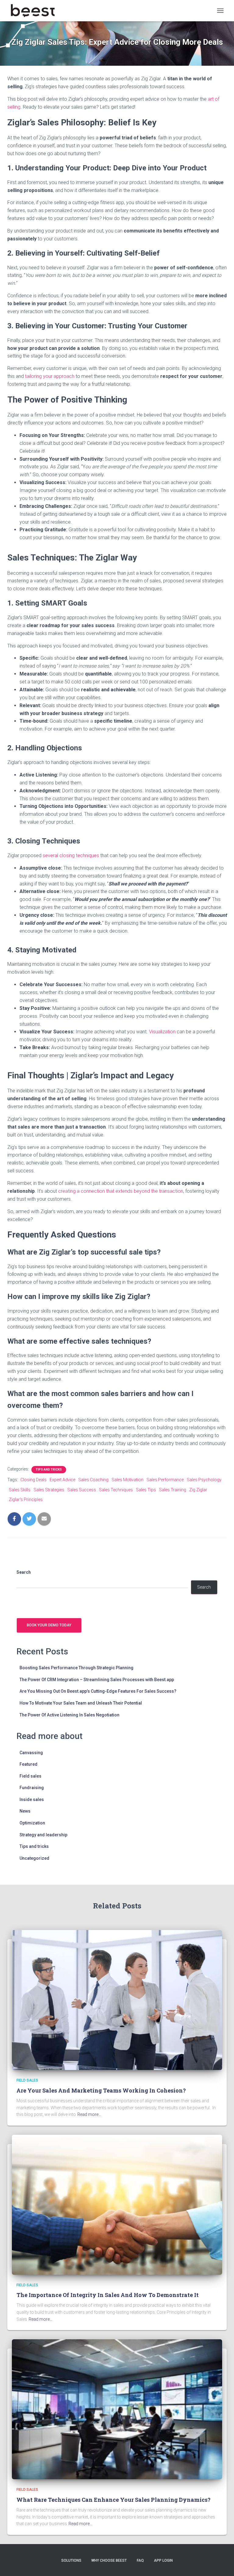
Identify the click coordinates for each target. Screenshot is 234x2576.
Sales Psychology (204, 1480)
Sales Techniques (116, 1490)
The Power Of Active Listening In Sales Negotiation (69, 1715)
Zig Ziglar (198, 1490)
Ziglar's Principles (26, 1499)
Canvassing (31, 1753)
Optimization (32, 1823)
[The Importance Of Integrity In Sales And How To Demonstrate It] (117, 2204)
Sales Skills (20, 1490)
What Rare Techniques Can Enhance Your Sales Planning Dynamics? (113, 2500)
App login (163, 2560)
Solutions (71, 2560)
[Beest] (35, 11)
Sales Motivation (128, 1480)
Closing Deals (34, 1480)
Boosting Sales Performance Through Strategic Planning (76, 1668)
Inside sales (32, 1799)
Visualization (162, 1032)
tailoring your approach (50, 376)
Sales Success (82, 1490)
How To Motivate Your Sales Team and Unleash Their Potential (81, 1703)
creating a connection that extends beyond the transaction (121, 1191)
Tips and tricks (49, 1470)
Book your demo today (49, 1625)
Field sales (30, 1776)
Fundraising (32, 1788)
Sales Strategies (49, 1490)
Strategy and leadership (43, 1835)
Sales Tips (146, 1490)
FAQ (140, 2560)
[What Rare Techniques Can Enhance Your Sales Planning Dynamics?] (117, 2409)
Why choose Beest (109, 2560)
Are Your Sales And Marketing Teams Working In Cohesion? (101, 2090)
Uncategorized (34, 1858)
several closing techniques (71, 855)
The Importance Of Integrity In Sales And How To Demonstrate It (108, 2295)
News (25, 1811)
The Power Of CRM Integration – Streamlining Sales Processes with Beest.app (97, 1680)
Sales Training (173, 1490)
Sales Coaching (93, 1480)
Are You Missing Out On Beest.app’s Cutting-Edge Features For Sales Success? (98, 1691)
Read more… (89, 2114)
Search (24, 1572)
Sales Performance (165, 1480)
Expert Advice (62, 1480)
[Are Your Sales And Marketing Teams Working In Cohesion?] (117, 2000)
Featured (28, 1764)
